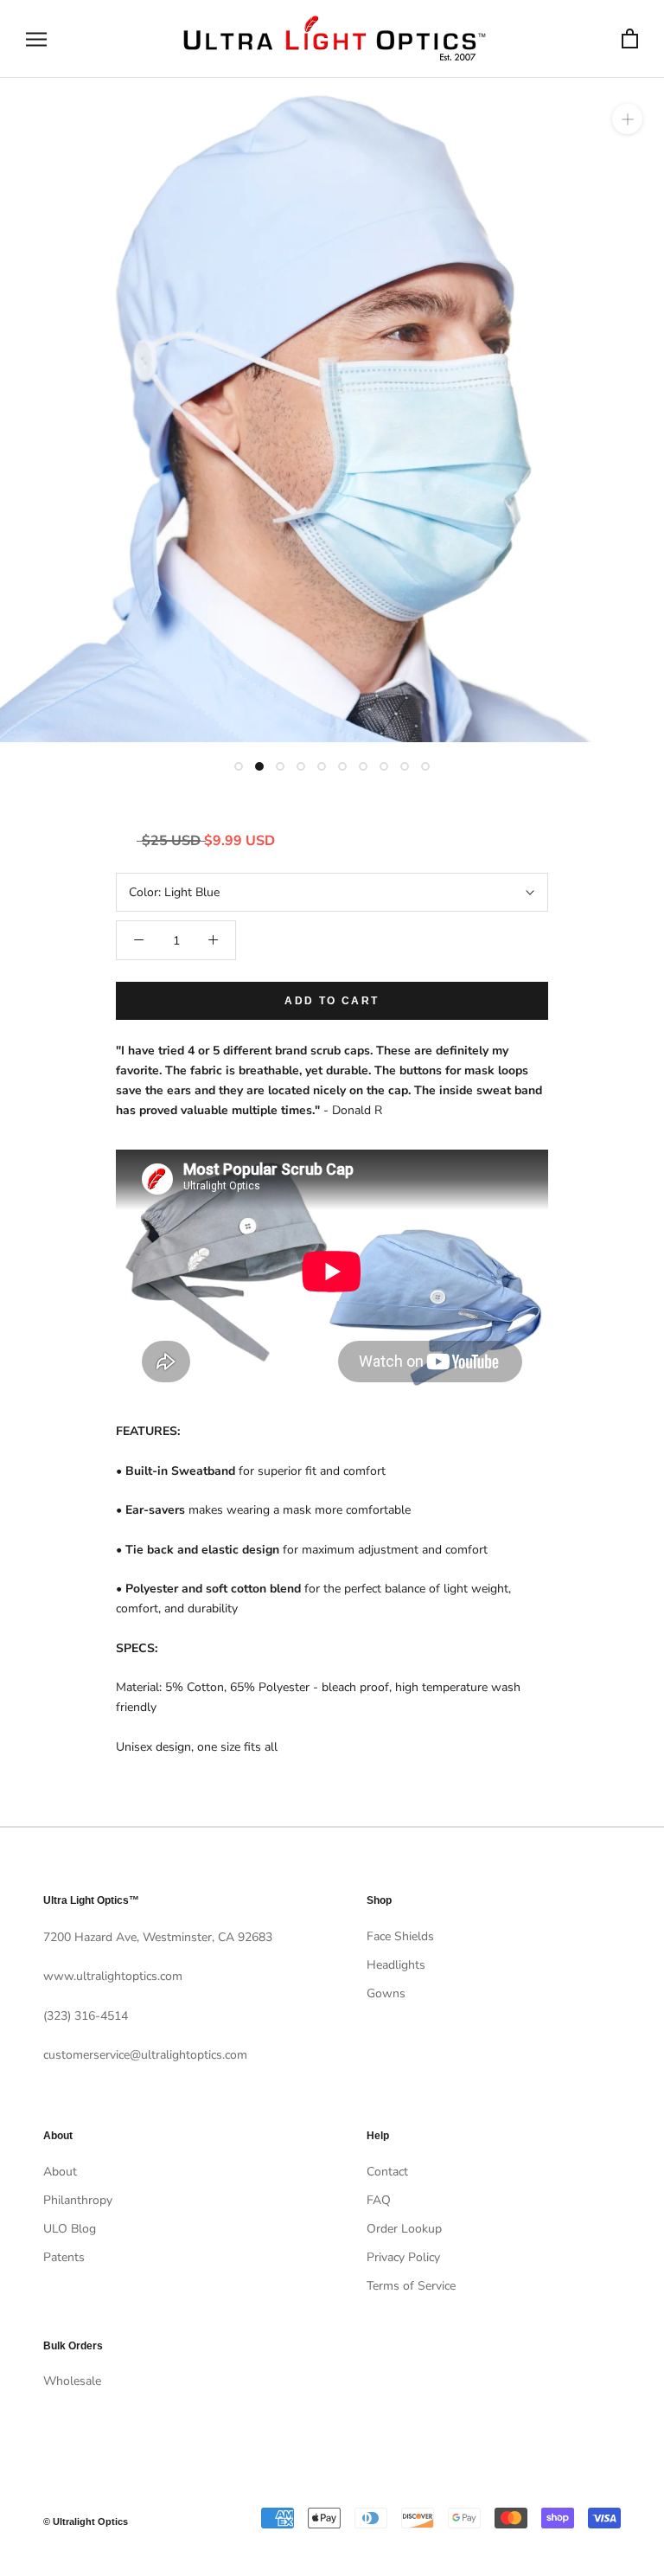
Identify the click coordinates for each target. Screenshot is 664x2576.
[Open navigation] (36, 39)
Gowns (386, 1993)
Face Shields (400, 1936)
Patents (64, 2257)
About (60, 2172)
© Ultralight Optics (86, 2522)
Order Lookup (404, 2229)
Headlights (396, 1965)
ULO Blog (70, 2229)
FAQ (379, 2200)
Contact (387, 2172)
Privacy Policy (403, 2257)
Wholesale (72, 2381)
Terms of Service (411, 2286)
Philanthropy (78, 2200)
